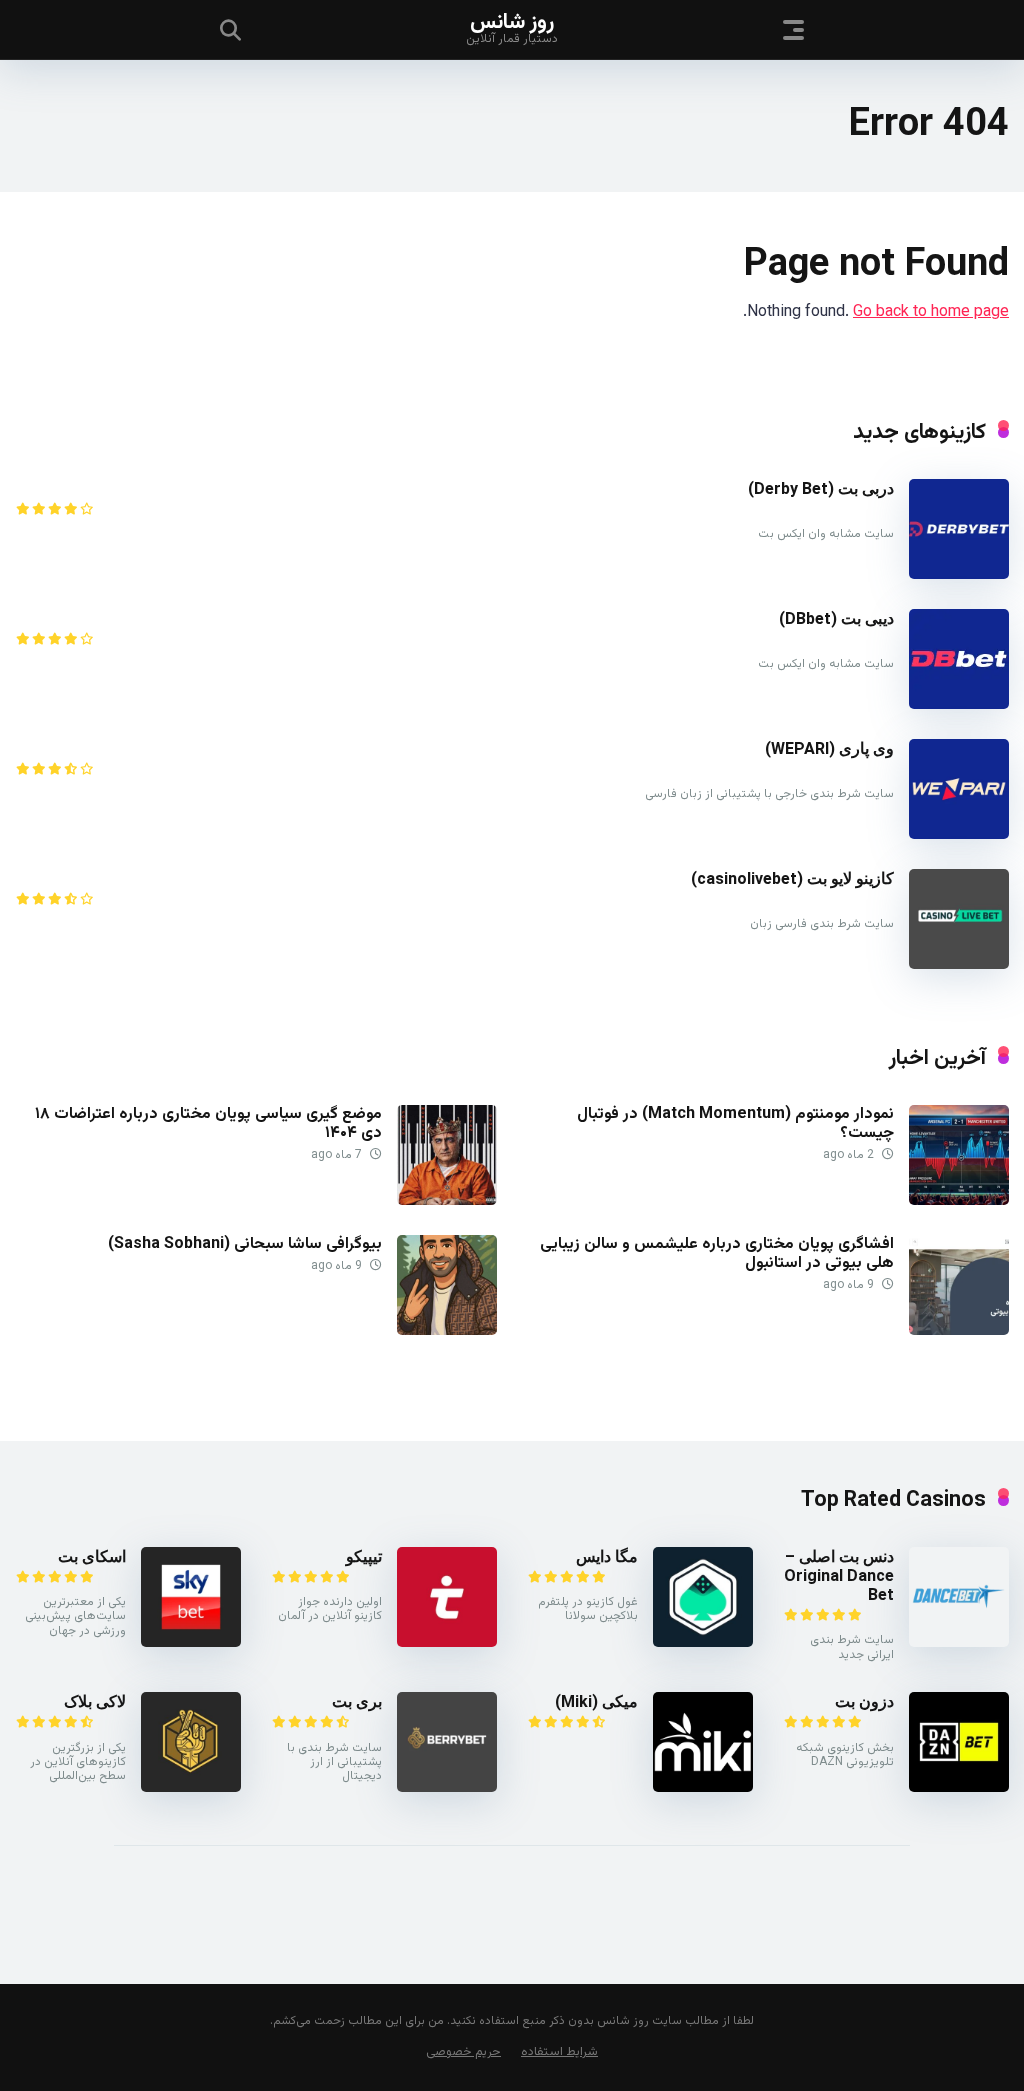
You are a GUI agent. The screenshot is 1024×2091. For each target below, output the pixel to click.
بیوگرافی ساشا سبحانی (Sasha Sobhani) (245, 1244)
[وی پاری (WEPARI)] (959, 835)
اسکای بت (92, 1556)
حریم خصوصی (463, 2052)
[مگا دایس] (703, 1643)
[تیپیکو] (447, 1643)
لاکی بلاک (95, 1701)
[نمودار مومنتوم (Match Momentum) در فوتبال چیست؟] (959, 1201)
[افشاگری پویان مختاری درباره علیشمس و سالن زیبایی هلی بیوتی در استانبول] (959, 1331)
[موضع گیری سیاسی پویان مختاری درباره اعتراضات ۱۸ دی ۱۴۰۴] (447, 1201)
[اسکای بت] (191, 1643)
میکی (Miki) (596, 1701)
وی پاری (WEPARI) (829, 748)
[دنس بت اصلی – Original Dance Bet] (959, 1643)
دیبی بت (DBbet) (836, 618)
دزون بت (864, 1701)
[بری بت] (447, 1788)
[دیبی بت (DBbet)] (959, 705)
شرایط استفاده (559, 2052)
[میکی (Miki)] (703, 1788)
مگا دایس (607, 1556)
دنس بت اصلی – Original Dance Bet (839, 1575)
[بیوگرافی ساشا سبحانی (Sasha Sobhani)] (447, 1331)
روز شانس (512, 21)
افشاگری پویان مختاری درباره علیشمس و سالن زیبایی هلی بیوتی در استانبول (717, 1254)
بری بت (357, 1701)
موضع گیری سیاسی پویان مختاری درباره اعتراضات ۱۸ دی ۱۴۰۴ (208, 1124)
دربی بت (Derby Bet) (821, 488)
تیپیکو (364, 1556)
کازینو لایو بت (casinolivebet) (792, 878)
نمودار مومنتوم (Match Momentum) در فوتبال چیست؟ (735, 1124)
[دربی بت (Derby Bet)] (959, 575)
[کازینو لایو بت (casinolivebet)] (959, 965)
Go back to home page (931, 312)
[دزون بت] (959, 1788)
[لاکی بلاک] (191, 1788)
